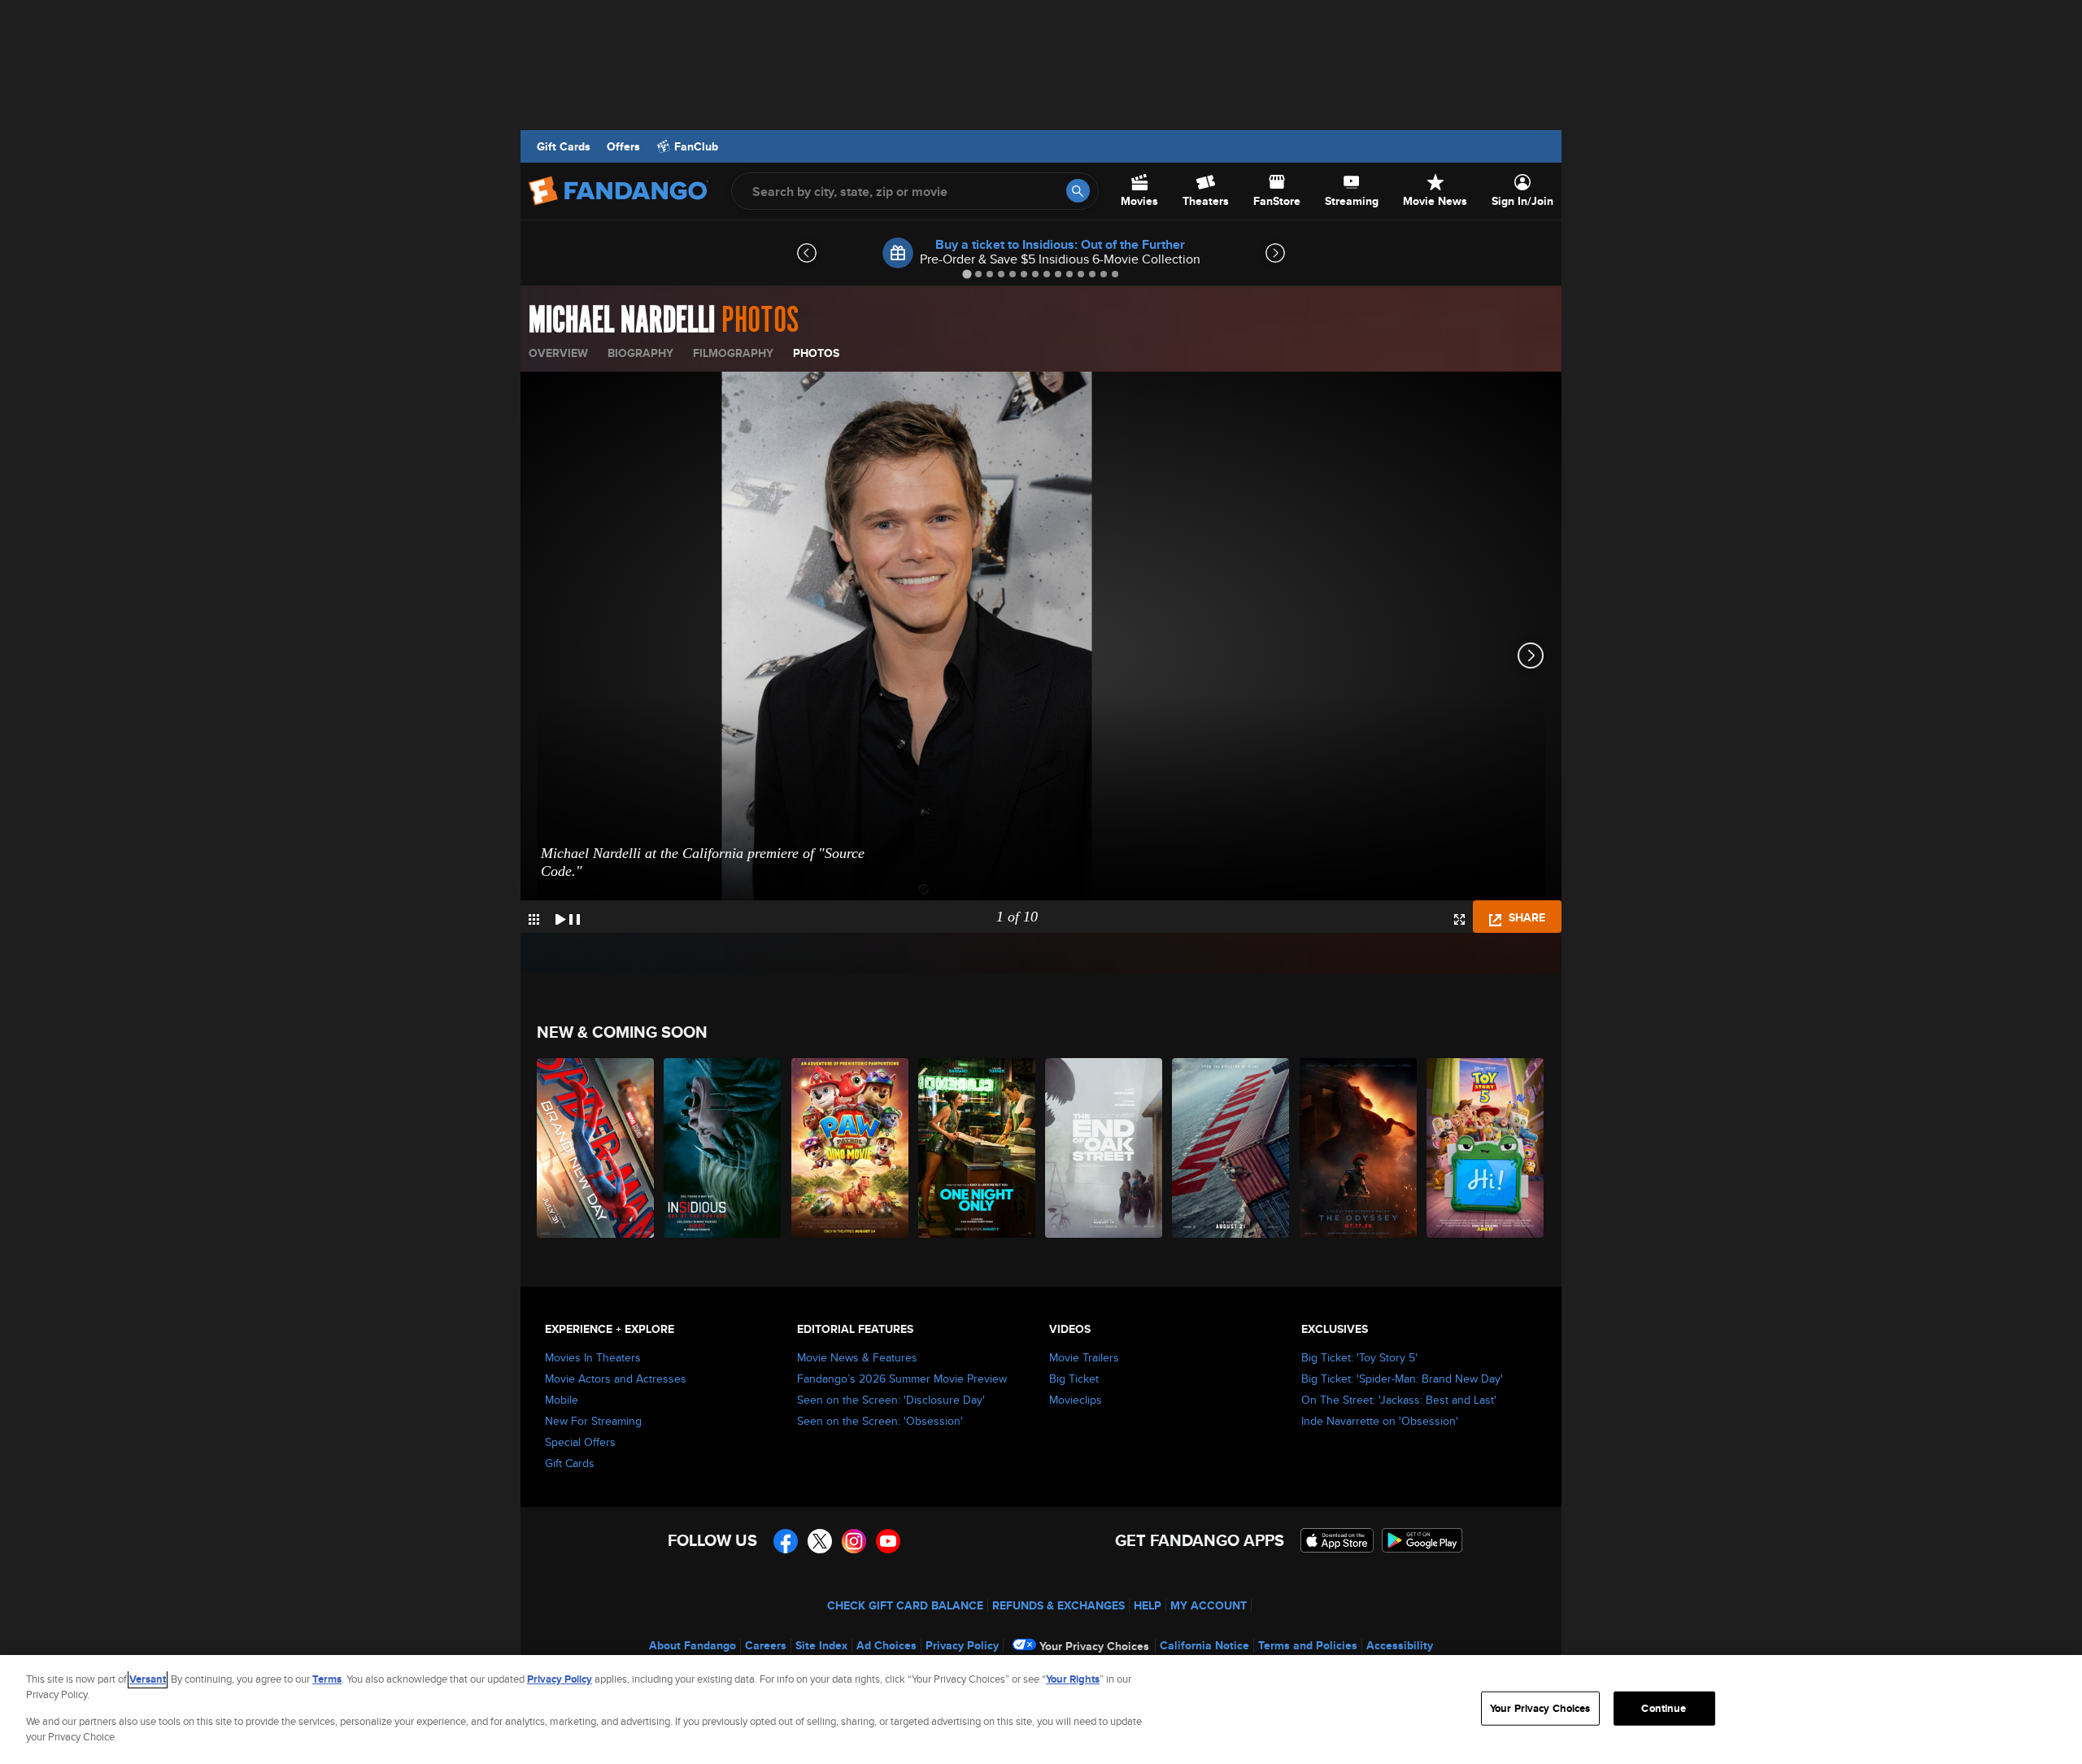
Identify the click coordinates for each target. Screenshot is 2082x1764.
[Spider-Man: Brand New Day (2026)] (596, 1148)
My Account (1209, 1605)
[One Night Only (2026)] (978, 1148)
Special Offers (580, 1442)
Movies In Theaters (593, 1357)
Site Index (821, 1645)
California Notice (1204, 1645)
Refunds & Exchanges (1058, 1605)
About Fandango (693, 1645)
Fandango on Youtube (888, 1541)
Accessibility (1400, 1645)
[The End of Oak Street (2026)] (1104, 1148)
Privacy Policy (962, 1645)
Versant (148, 1679)
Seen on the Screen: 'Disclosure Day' (891, 1400)
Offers (623, 146)
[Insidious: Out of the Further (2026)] (723, 1148)
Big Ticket (1074, 1379)
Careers (766, 1645)
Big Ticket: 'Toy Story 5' (1359, 1357)
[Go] (1078, 191)
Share (1525, 917)
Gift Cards (564, 146)
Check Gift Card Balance (905, 1605)
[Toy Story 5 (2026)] (1486, 1148)
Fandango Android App (1422, 1540)
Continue (1664, 1708)
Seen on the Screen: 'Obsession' (880, 1421)
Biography (640, 353)
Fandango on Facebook (786, 1541)
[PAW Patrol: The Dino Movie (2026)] (851, 1148)
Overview (558, 353)
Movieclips (1076, 1400)
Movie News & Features (857, 1357)
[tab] (967, 274)
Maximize (1459, 919)
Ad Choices (886, 1645)
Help (1148, 1605)
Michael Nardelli (622, 320)
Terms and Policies (1308, 1645)
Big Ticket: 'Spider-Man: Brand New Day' (1402, 1379)
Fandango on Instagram (854, 1541)
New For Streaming (593, 1421)
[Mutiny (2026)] (1231, 1148)
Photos (816, 353)
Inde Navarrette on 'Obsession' (1380, 1421)
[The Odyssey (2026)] (1359, 1148)
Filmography (733, 353)
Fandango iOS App (1337, 1540)
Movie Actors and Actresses (616, 1379)
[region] (1041, 1710)
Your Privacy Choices (1094, 1646)
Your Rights (1073, 1679)
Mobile (562, 1400)
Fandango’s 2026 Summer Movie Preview (902, 1379)
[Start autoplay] (568, 917)
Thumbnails (534, 919)
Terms (327, 1679)
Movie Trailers (1084, 1357)
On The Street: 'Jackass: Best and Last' (1399, 1400)
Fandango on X (820, 1541)
